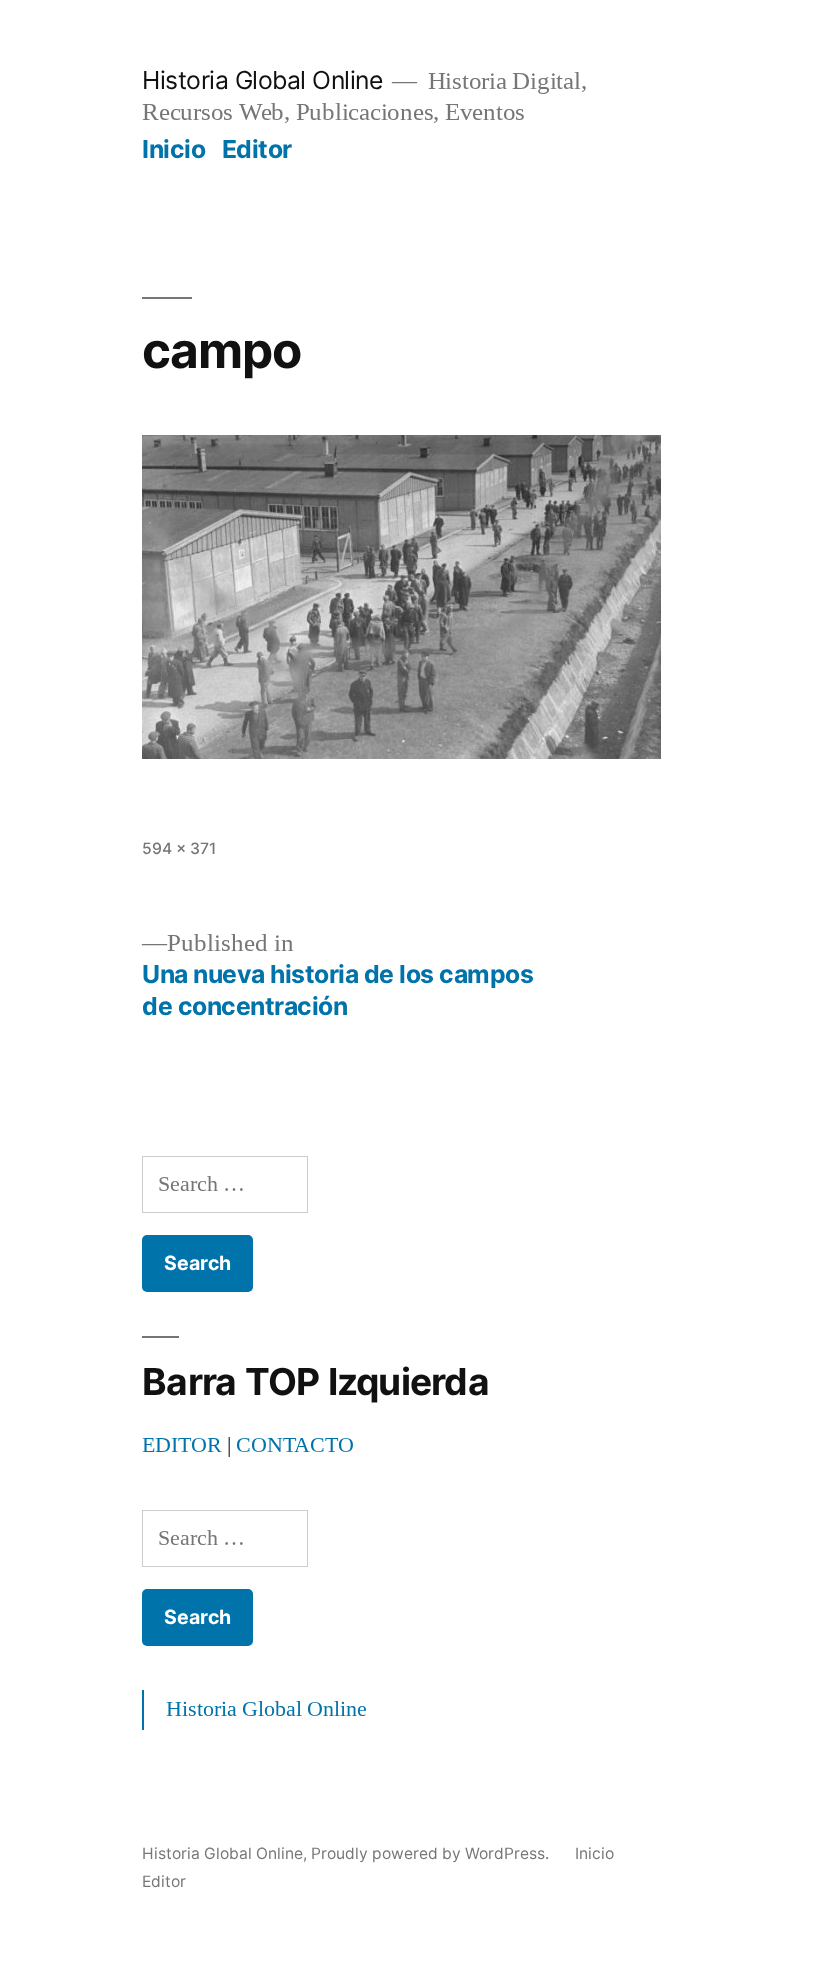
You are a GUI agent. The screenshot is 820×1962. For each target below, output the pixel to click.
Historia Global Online (262, 80)
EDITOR (182, 1445)
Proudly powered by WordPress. (432, 1853)
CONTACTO (295, 1445)
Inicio (173, 149)
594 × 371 (179, 848)
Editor (257, 149)
